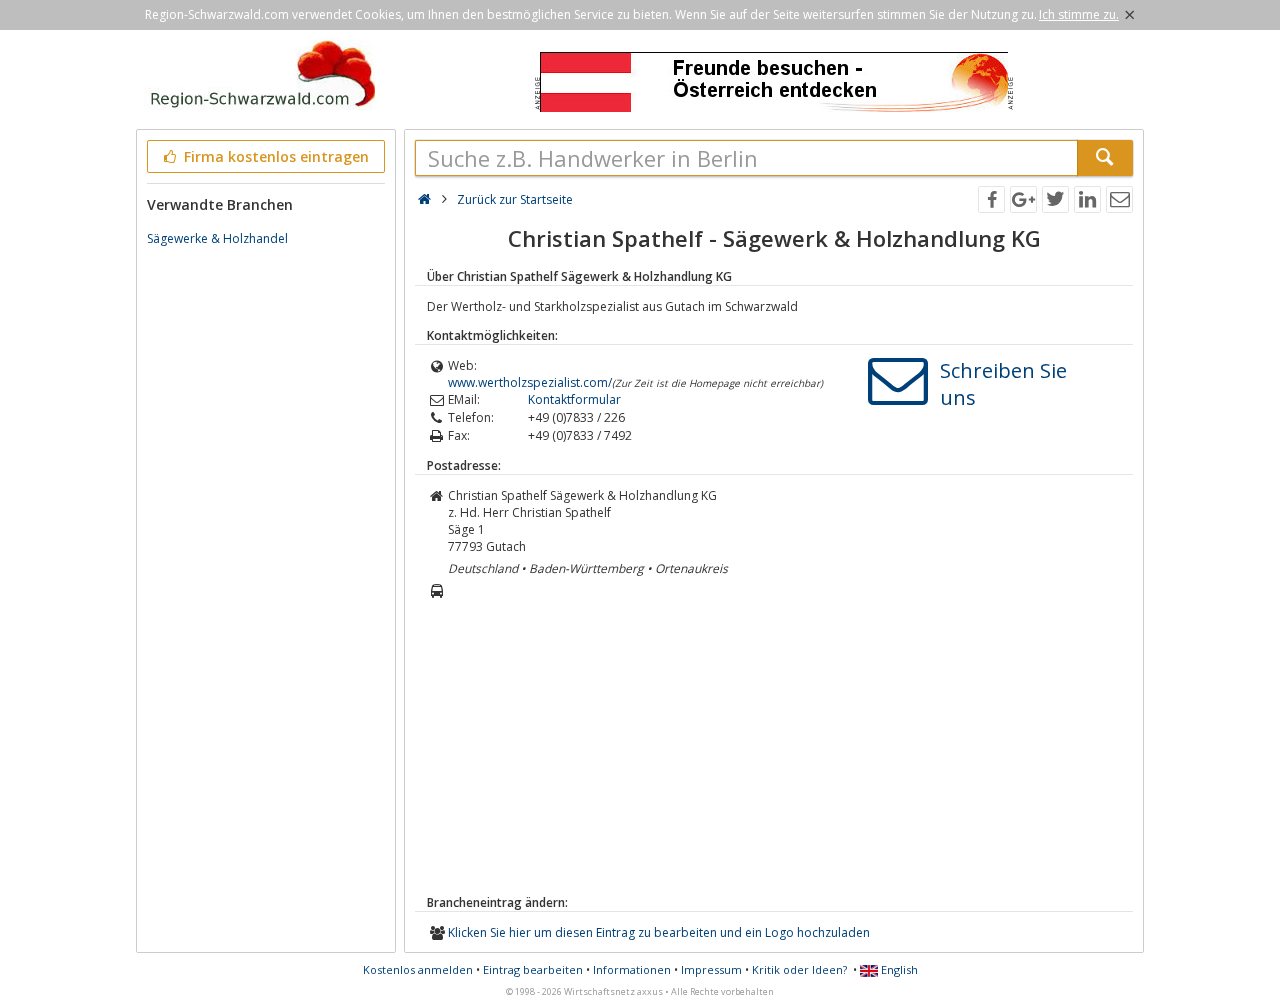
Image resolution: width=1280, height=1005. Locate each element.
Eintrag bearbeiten (533, 969)
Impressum (711, 969)
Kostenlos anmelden (418, 969)
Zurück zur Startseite (515, 199)
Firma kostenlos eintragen (274, 156)
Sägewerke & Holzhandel (217, 238)
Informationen (632, 969)
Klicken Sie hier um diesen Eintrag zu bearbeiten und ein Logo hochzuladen (659, 932)
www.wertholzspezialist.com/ (530, 382)
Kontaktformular (574, 399)
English (898, 969)
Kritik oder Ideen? (799, 969)
